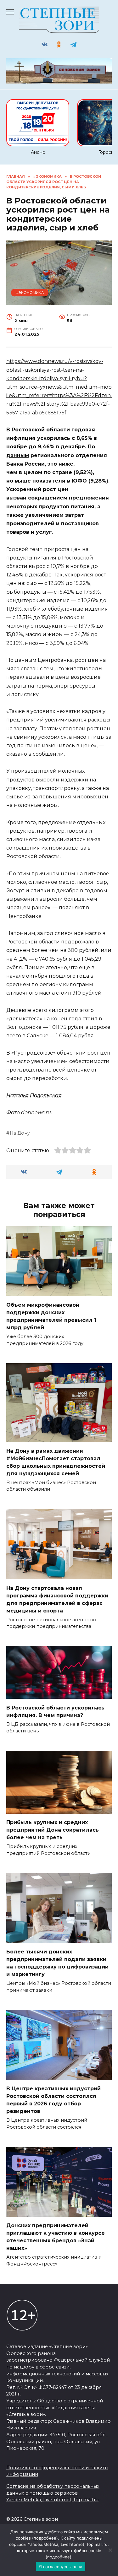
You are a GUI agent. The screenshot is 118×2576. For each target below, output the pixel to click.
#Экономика (30, 293)
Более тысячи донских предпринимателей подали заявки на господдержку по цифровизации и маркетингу (57, 1963)
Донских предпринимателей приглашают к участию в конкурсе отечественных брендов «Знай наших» (56, 2237)
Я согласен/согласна (61, 2567)
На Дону (20, 1133)
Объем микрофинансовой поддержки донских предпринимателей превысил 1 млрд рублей (51, 1316)
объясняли (71, 1053)
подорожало (77, 942)
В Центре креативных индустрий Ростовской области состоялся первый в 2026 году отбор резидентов (53, 2100)
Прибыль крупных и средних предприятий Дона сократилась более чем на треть (53, 1830)
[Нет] (110, 2550)
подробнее (45, 2538)
